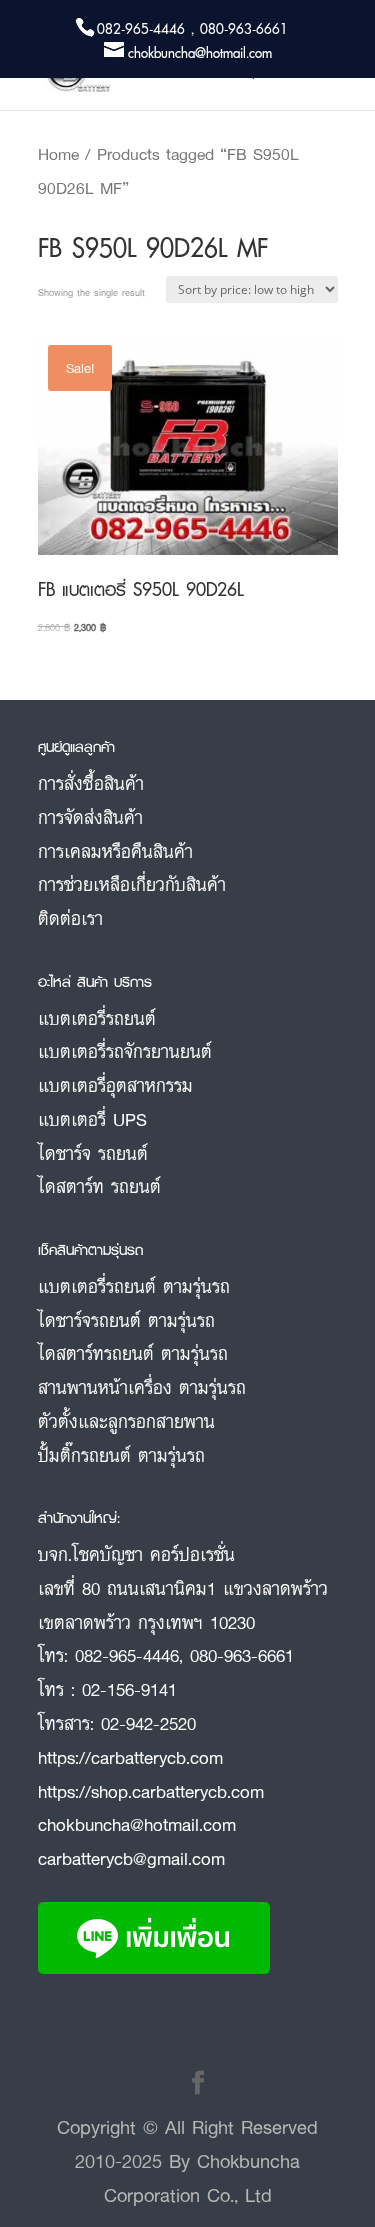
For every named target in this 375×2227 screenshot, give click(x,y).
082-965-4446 (127, 1655)
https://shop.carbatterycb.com (151, 1791)
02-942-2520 (148, 1723)
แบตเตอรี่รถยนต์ (97, 1018)
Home (58, 154)
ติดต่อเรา (70, 918)
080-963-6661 (242, 1655)
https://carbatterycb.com (130, 1757)
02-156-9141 (129, 1689)
